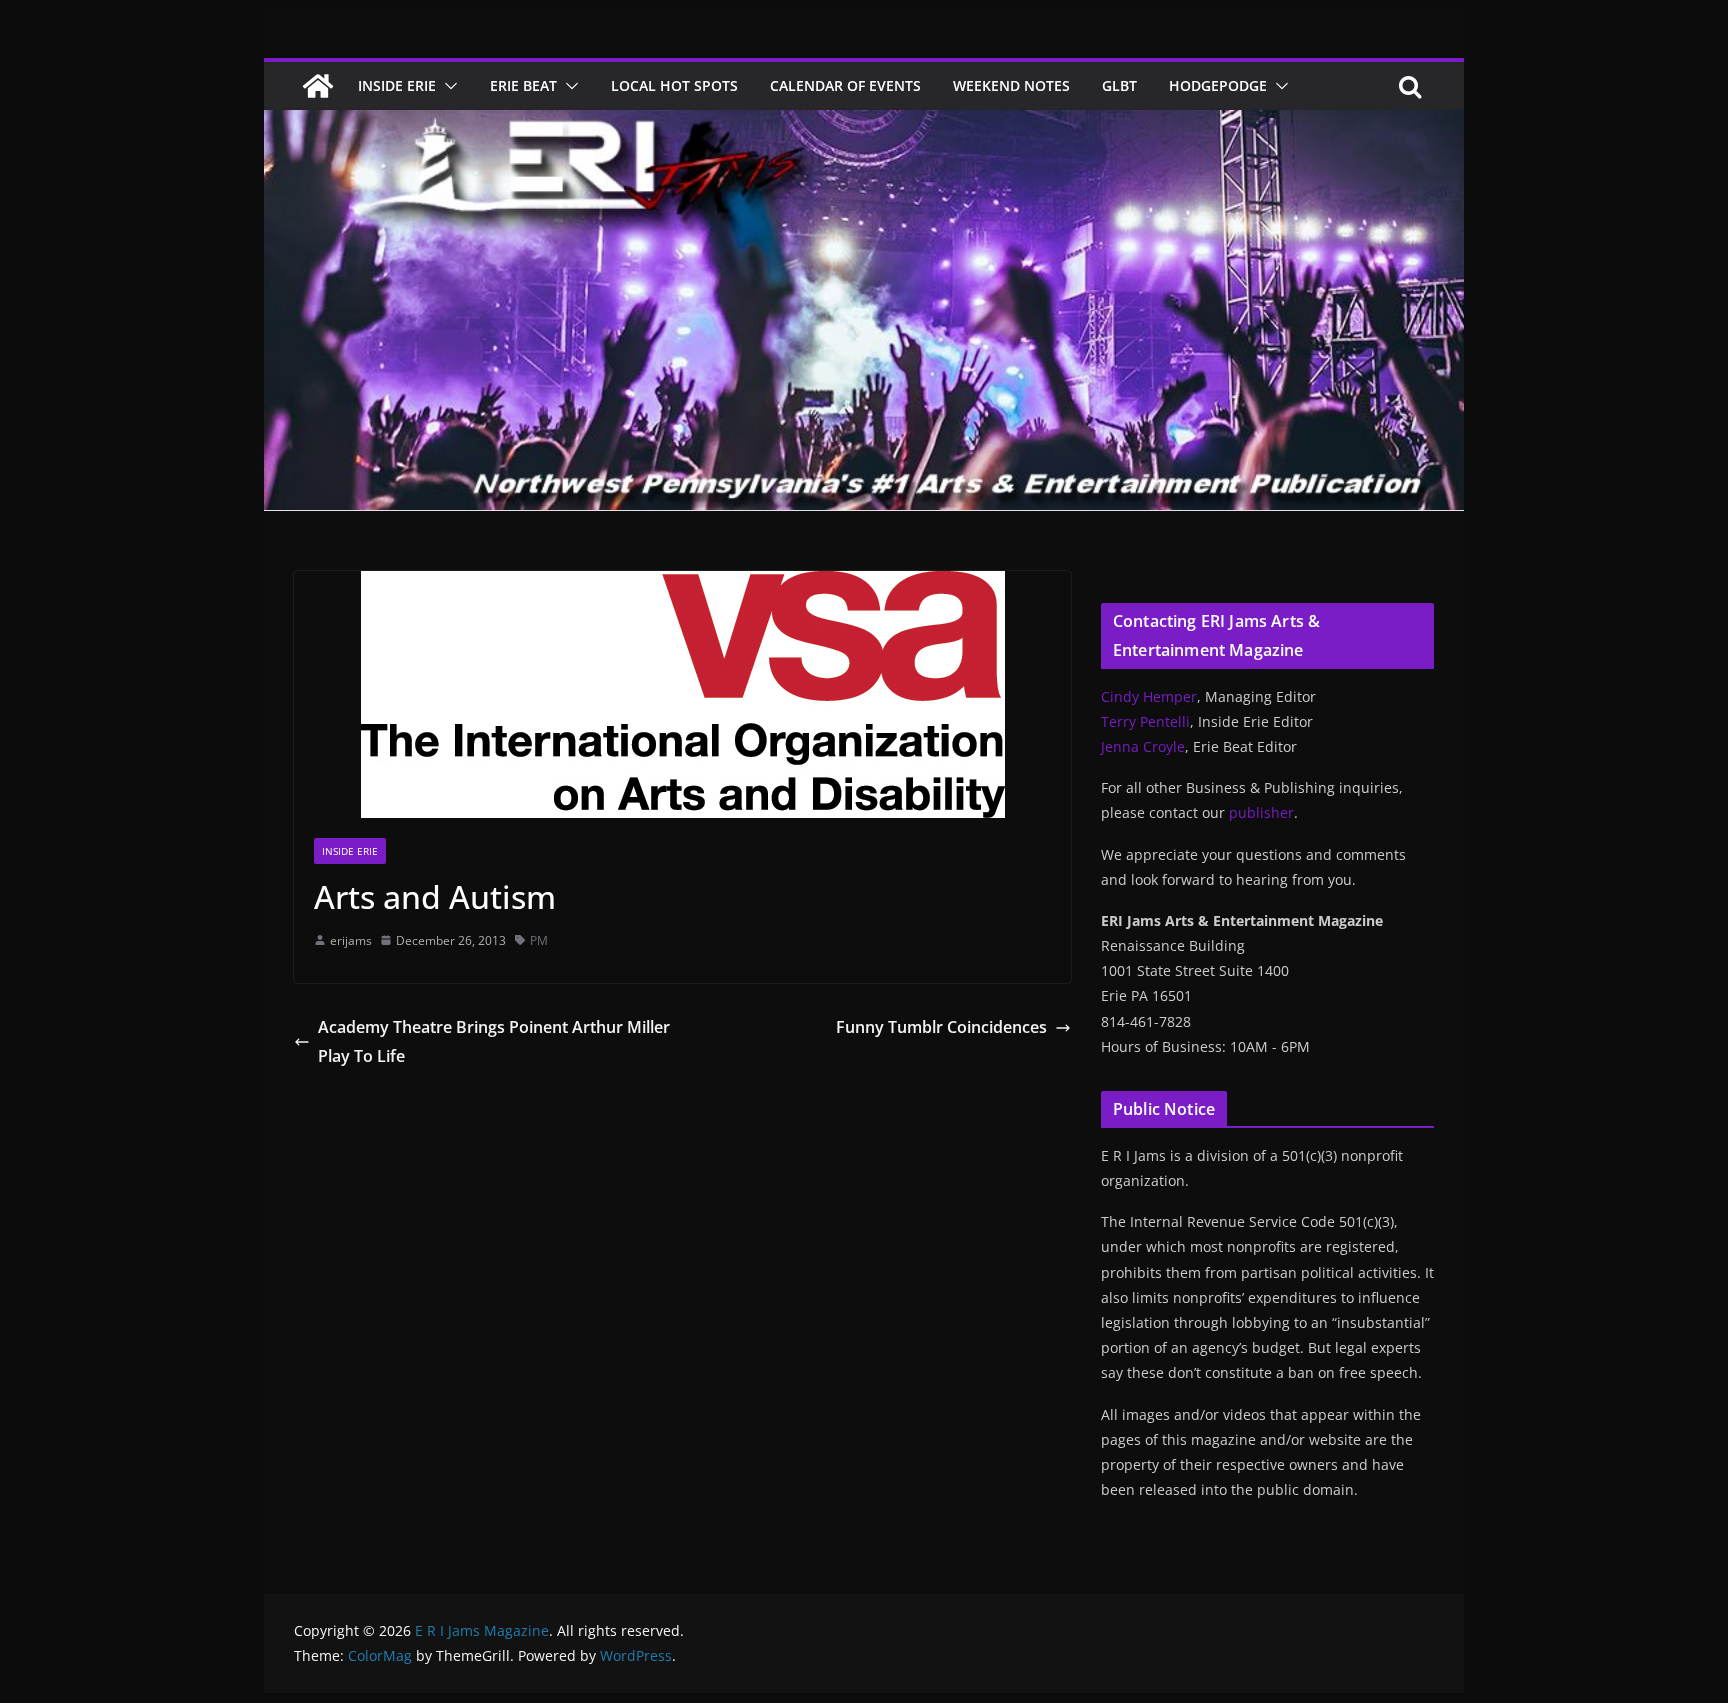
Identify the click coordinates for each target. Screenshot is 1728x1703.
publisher (1261, 812)
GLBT (1119, 85)
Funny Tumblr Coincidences (941, 1027)
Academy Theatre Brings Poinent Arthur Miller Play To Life (494, 1041)
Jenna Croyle (1143, 746)
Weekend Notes (1011, 85)
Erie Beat (523, 85)
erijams (351, 940)
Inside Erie (397, 85)
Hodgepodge (1218, 85)
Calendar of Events (845, 85)
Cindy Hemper (1149, 696)
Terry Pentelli (1145, 721)
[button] (447, 86)
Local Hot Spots (674, 85)
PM (539, 940)
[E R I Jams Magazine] (318, 86)
